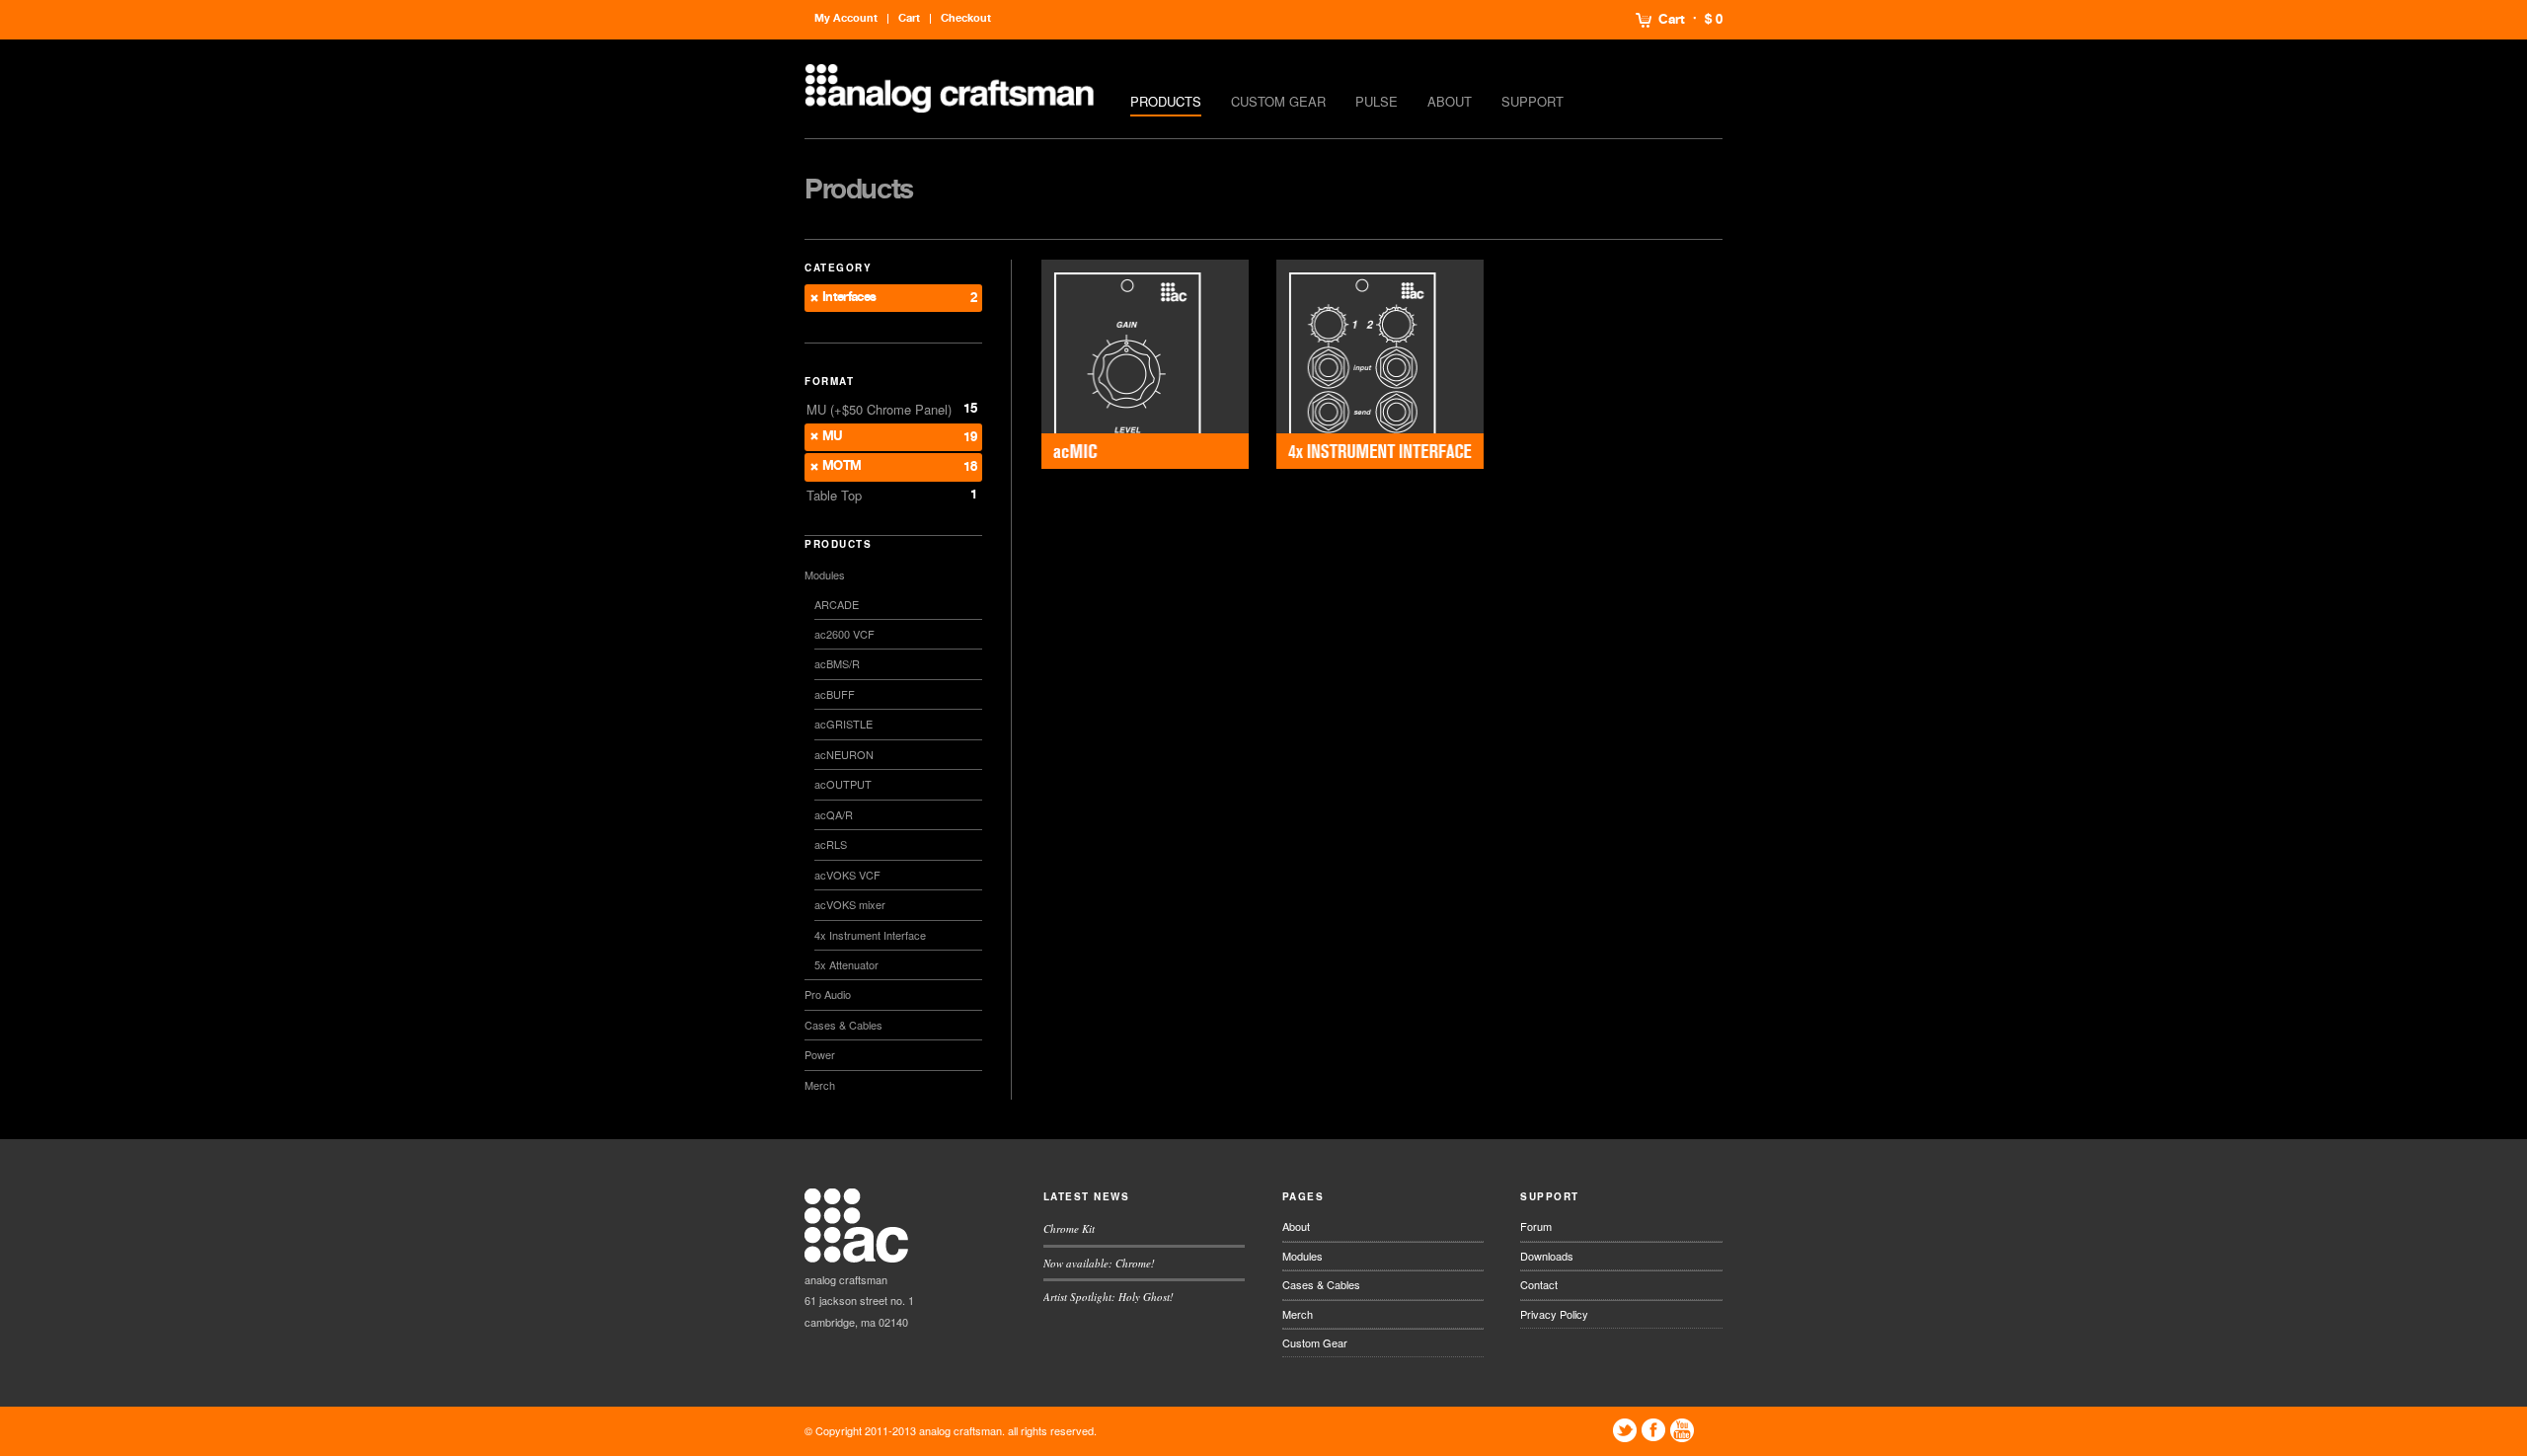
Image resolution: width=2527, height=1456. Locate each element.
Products (1166, 101)
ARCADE (837, 604)
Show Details (1145, 365)
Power (820, 1054)
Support (1532, 101)
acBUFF (835, 694)
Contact (1539, 1284)
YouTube (1682, 1430)
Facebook (1653, 1430)
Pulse (1377, 101)
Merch (820, 1085)
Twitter (1625, 1430)
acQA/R (834, 814)
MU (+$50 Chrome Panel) (879, 409)
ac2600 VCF (844, 634)
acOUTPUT (843, 784)
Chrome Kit (1069, 1228)
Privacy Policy (1554, 1314)
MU (833, 437)
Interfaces (849, 298)
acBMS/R (837, 663)
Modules (825, 575)
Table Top (834, 495)
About (1450, 101)
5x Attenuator (846, 964)
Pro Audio (828, 994)
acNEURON (844, 754)
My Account (846, 18)
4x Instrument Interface (870, 935)
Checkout (966, 18)
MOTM (842, 466)
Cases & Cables (843, 1025)
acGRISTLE (843, 724)
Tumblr (1711, 1430)
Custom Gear (1278, 101)
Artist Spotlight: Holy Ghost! (1109, 1297)
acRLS (831, 844)
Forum (1536, 1226)
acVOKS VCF (847, 875)
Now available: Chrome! (1099, 1263)
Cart (1672, 20)
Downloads (1547, 1256)
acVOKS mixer (850, 904)
